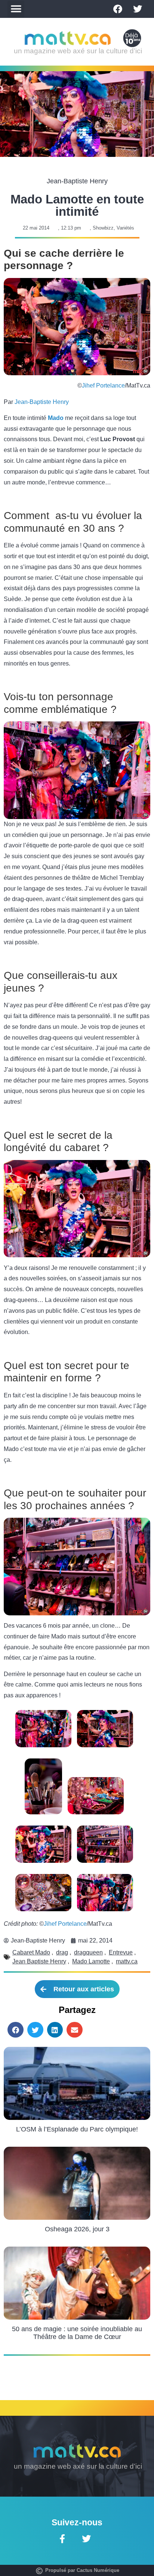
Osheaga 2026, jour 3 (77, 2229)
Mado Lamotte (91, 1961)
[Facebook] (118, 9)
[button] (16, 9)
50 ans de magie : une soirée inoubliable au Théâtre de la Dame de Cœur (77, 2333)
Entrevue (121, 1952)
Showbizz (103, 228)
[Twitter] (138, 9)
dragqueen (88, 1952)
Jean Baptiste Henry (39, 1961)
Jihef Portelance (103, 385)
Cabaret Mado (31, 1952)
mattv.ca (127, 1961)
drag (62, 1952)
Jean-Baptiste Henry (42, 402)
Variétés (125, 228)
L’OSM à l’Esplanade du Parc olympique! (77, 2129)
